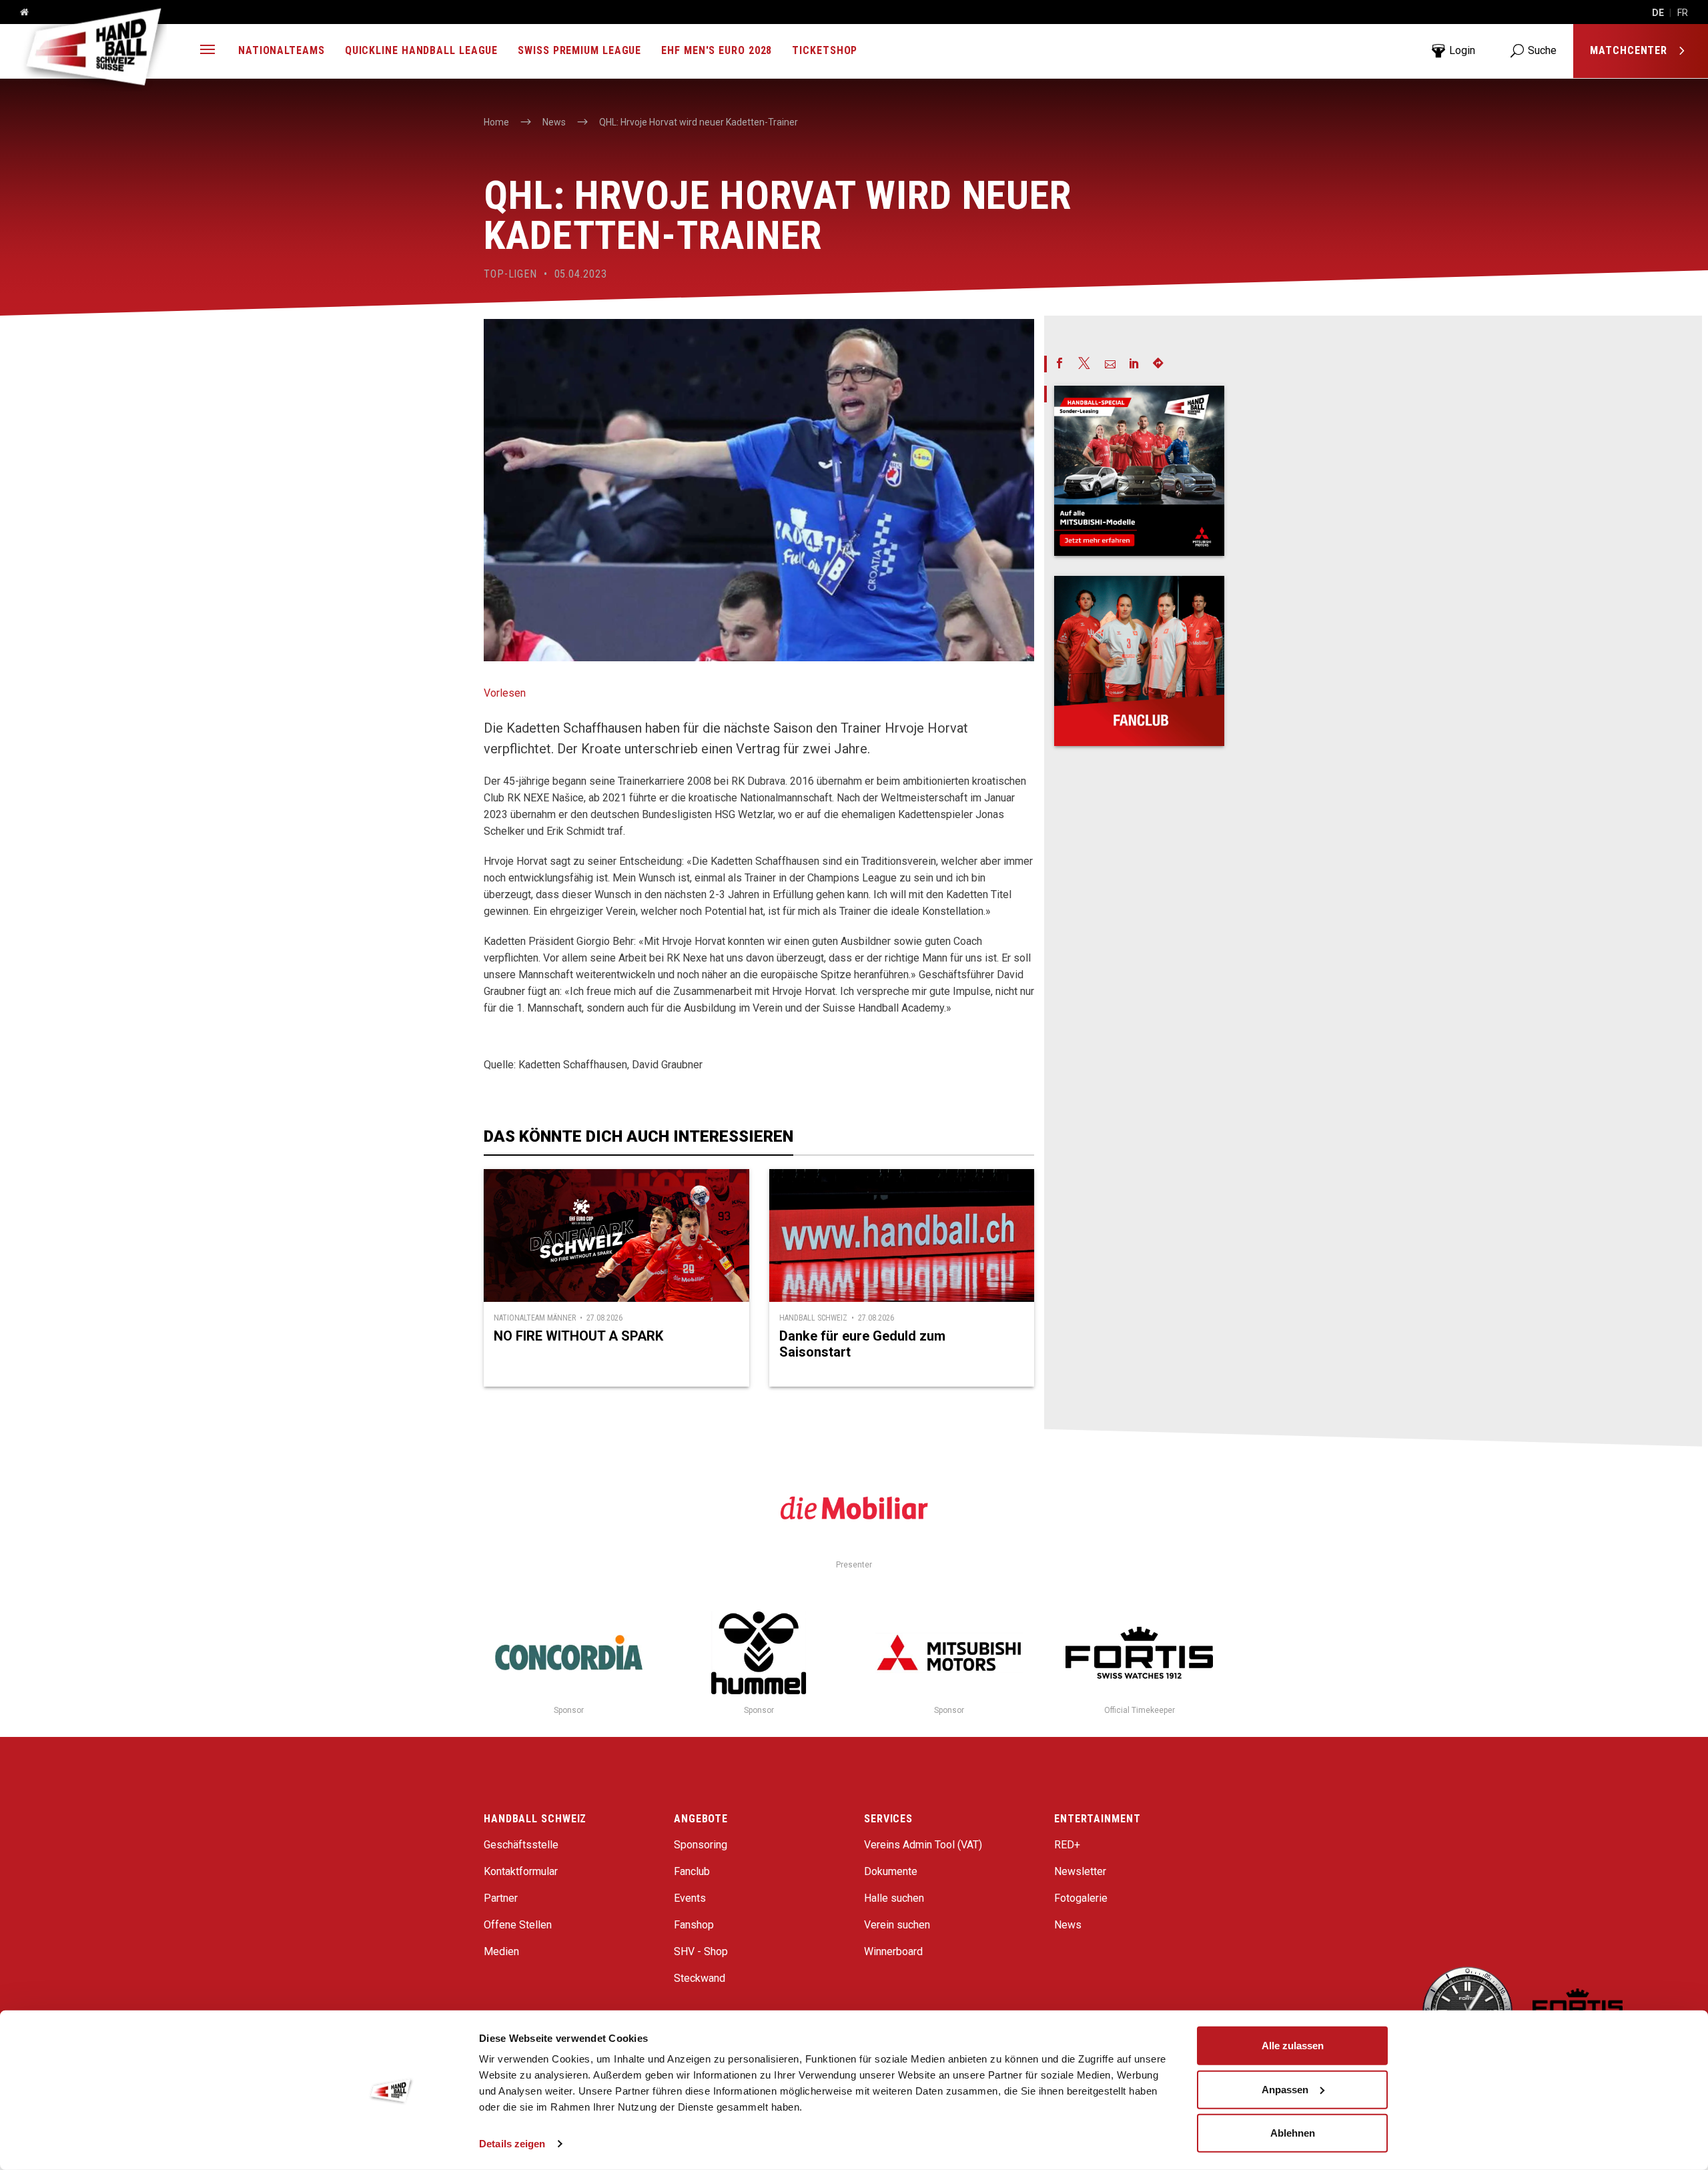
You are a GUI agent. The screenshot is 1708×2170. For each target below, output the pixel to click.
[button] (207, 51)
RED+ (1067, 1845)
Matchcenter (1630, 50)
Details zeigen (512, 2144)
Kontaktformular (521, 1871)
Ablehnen (1293, 2133)
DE (1658, 13)
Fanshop (694, 1925)
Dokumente (891, 1871)
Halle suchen (894, 1898)
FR (1683, 13)
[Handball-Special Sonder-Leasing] (1139, 471)
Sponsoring (701, 1845)
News (1068, 1925)
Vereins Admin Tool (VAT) (923, 1845)
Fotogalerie (1081, 1898)
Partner (501, 1898)
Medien (501, 1951)
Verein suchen (897, 1925)
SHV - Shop (701, 1951)
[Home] (19, 13)
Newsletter (1080, 1871)
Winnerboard (893, 1951)
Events (690, 1898)
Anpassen (1285, 2089)
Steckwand (700, 1978)
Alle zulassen (1293, 2046)
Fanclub (692, 1871)
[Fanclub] (1139, 661)
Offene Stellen (518, 1925)
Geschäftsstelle (521, 1845)
